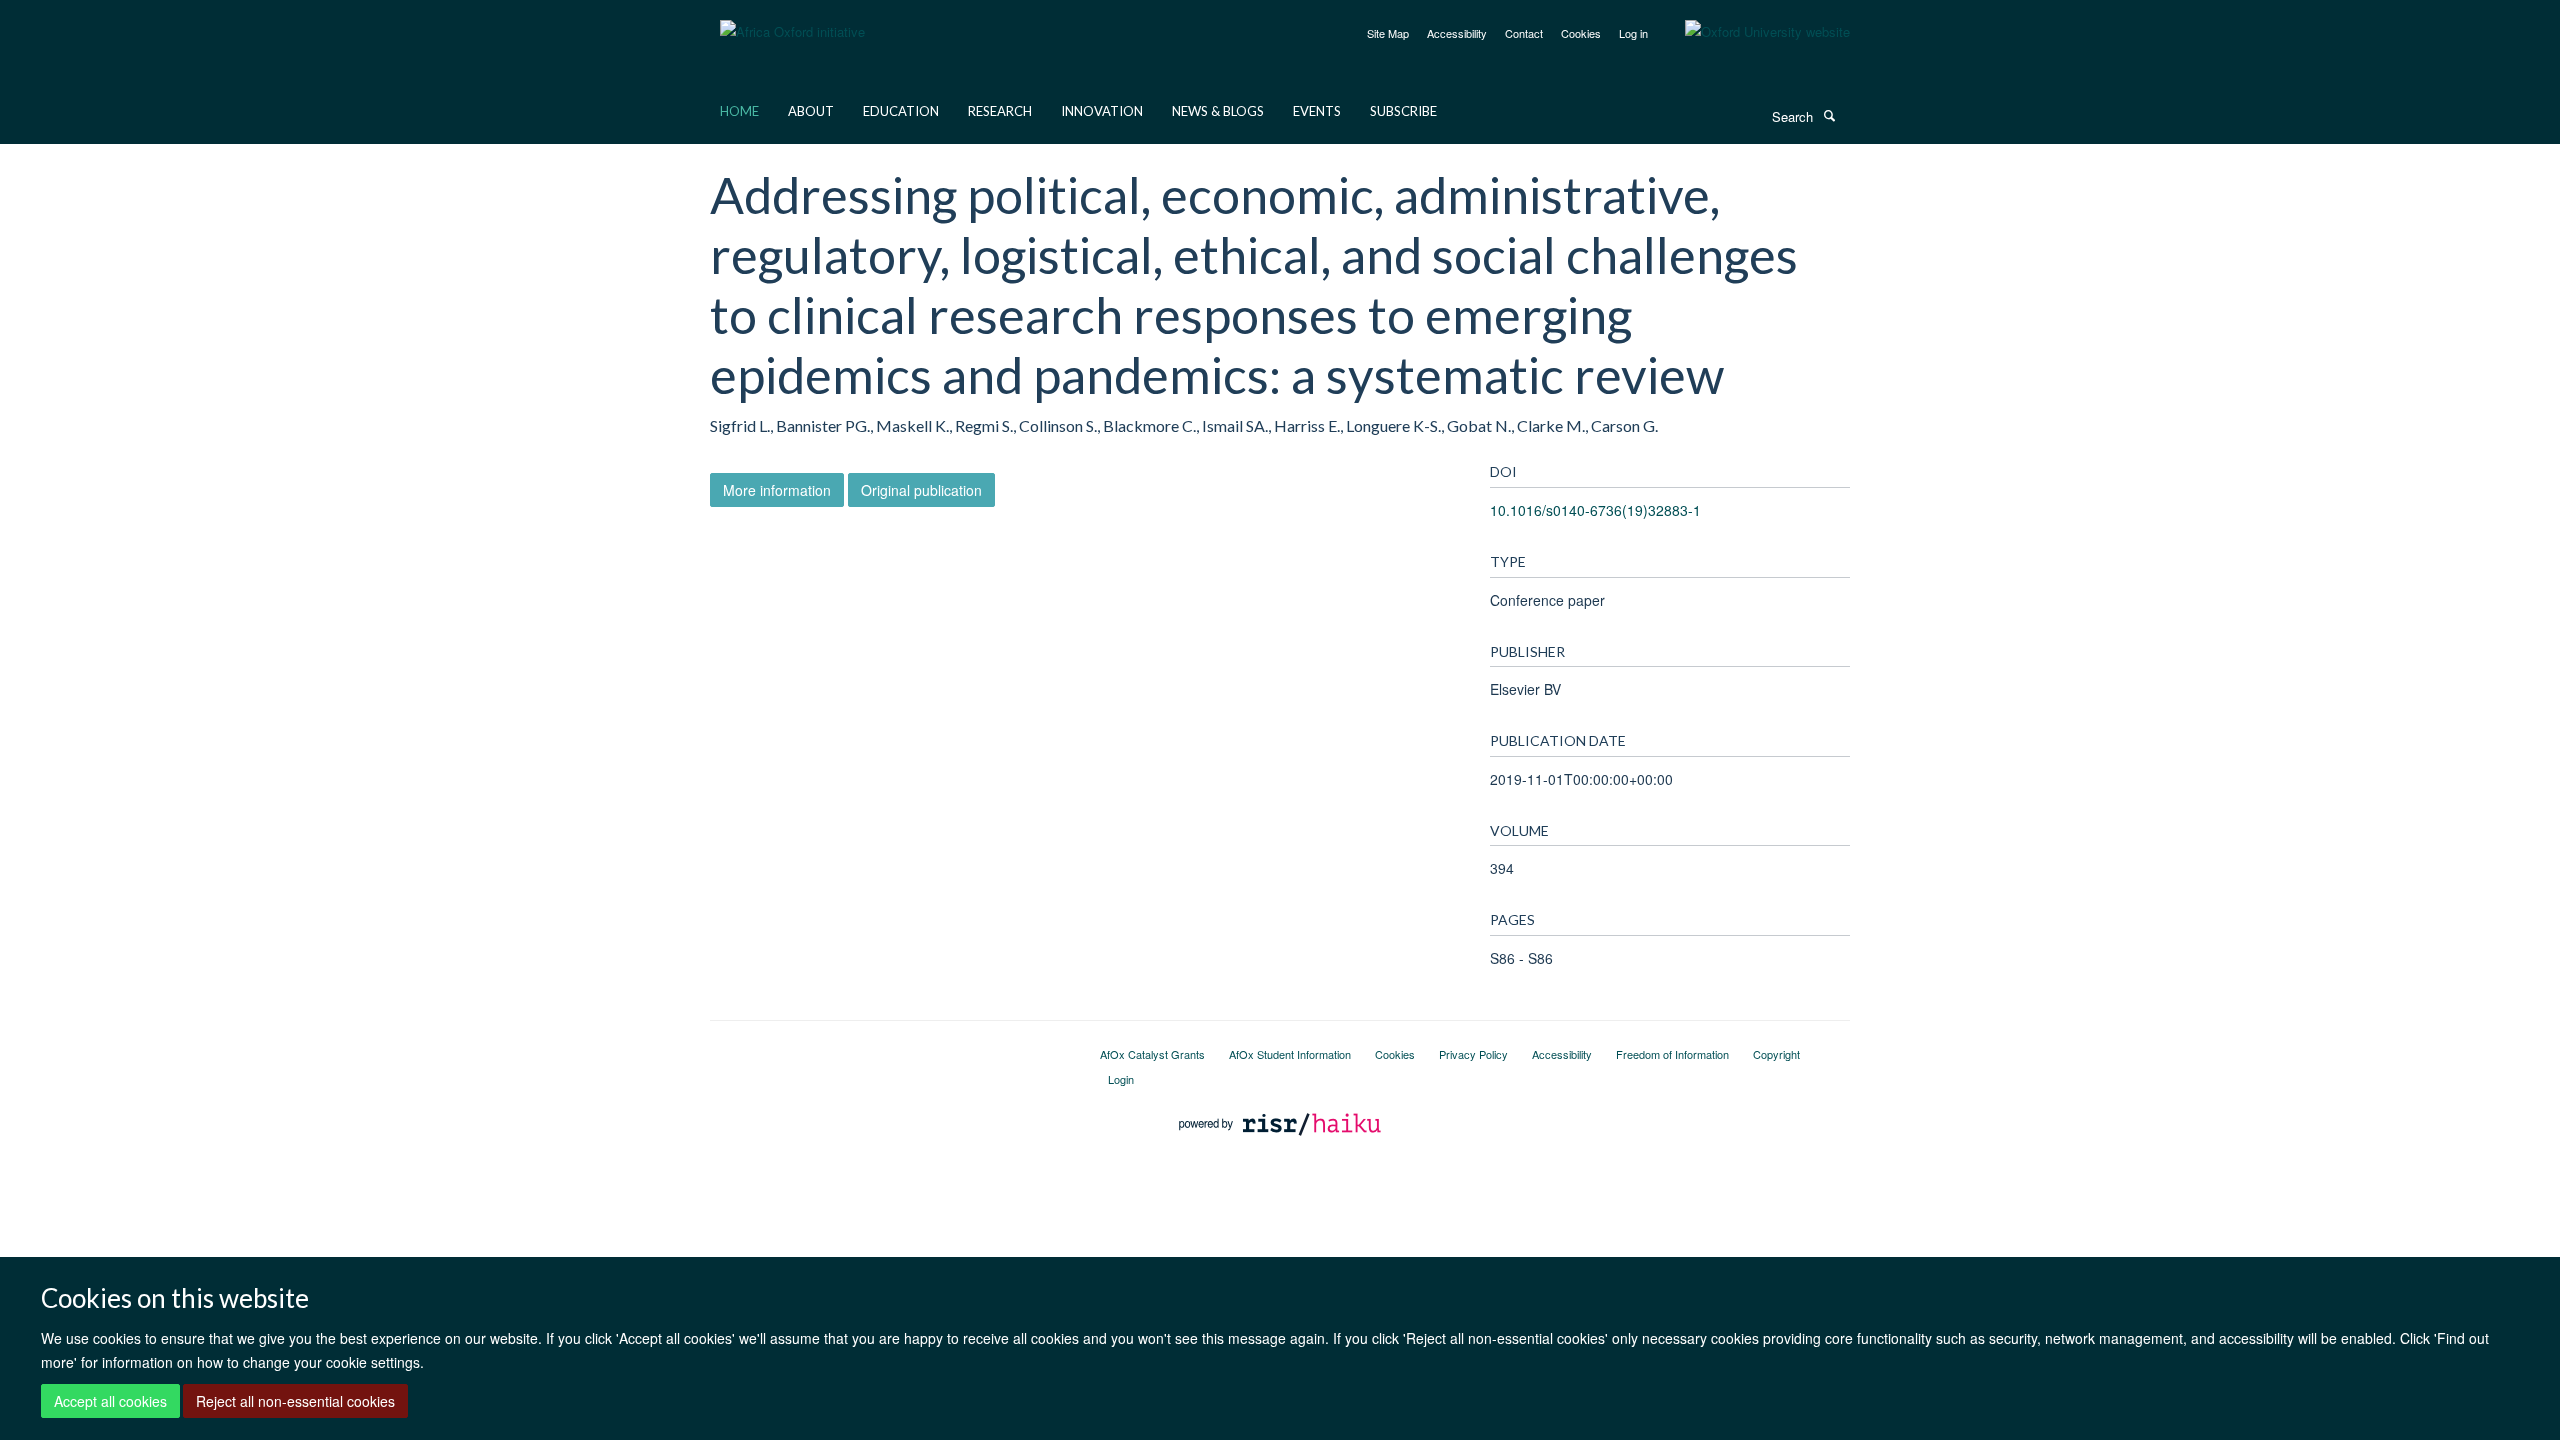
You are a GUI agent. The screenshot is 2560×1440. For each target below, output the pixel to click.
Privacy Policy (1473, 1054)
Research (1000, 111)
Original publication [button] (921, 490)
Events (1317, 111)
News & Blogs (1218, 111)
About (811, 111)
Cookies (1581, 33)
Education (901, 111)
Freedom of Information (1672, 1054)
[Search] (1829, 115)
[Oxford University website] (1752, 32)
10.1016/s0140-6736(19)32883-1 (1595, 510)
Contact (1524, 33)
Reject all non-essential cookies (295, 1401)
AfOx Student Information (1290, 1054)
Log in (1633, 33)
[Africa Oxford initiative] (792, 19)
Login (1121, 1079)
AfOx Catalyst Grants (1152, 1054)
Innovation (1102, 111)
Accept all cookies (110, 1401)
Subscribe (1403, 111)
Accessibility (1457, 33)
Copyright (1776, 1054)
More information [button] (777, 490)
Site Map (1388, 33)
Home (739, 111)
